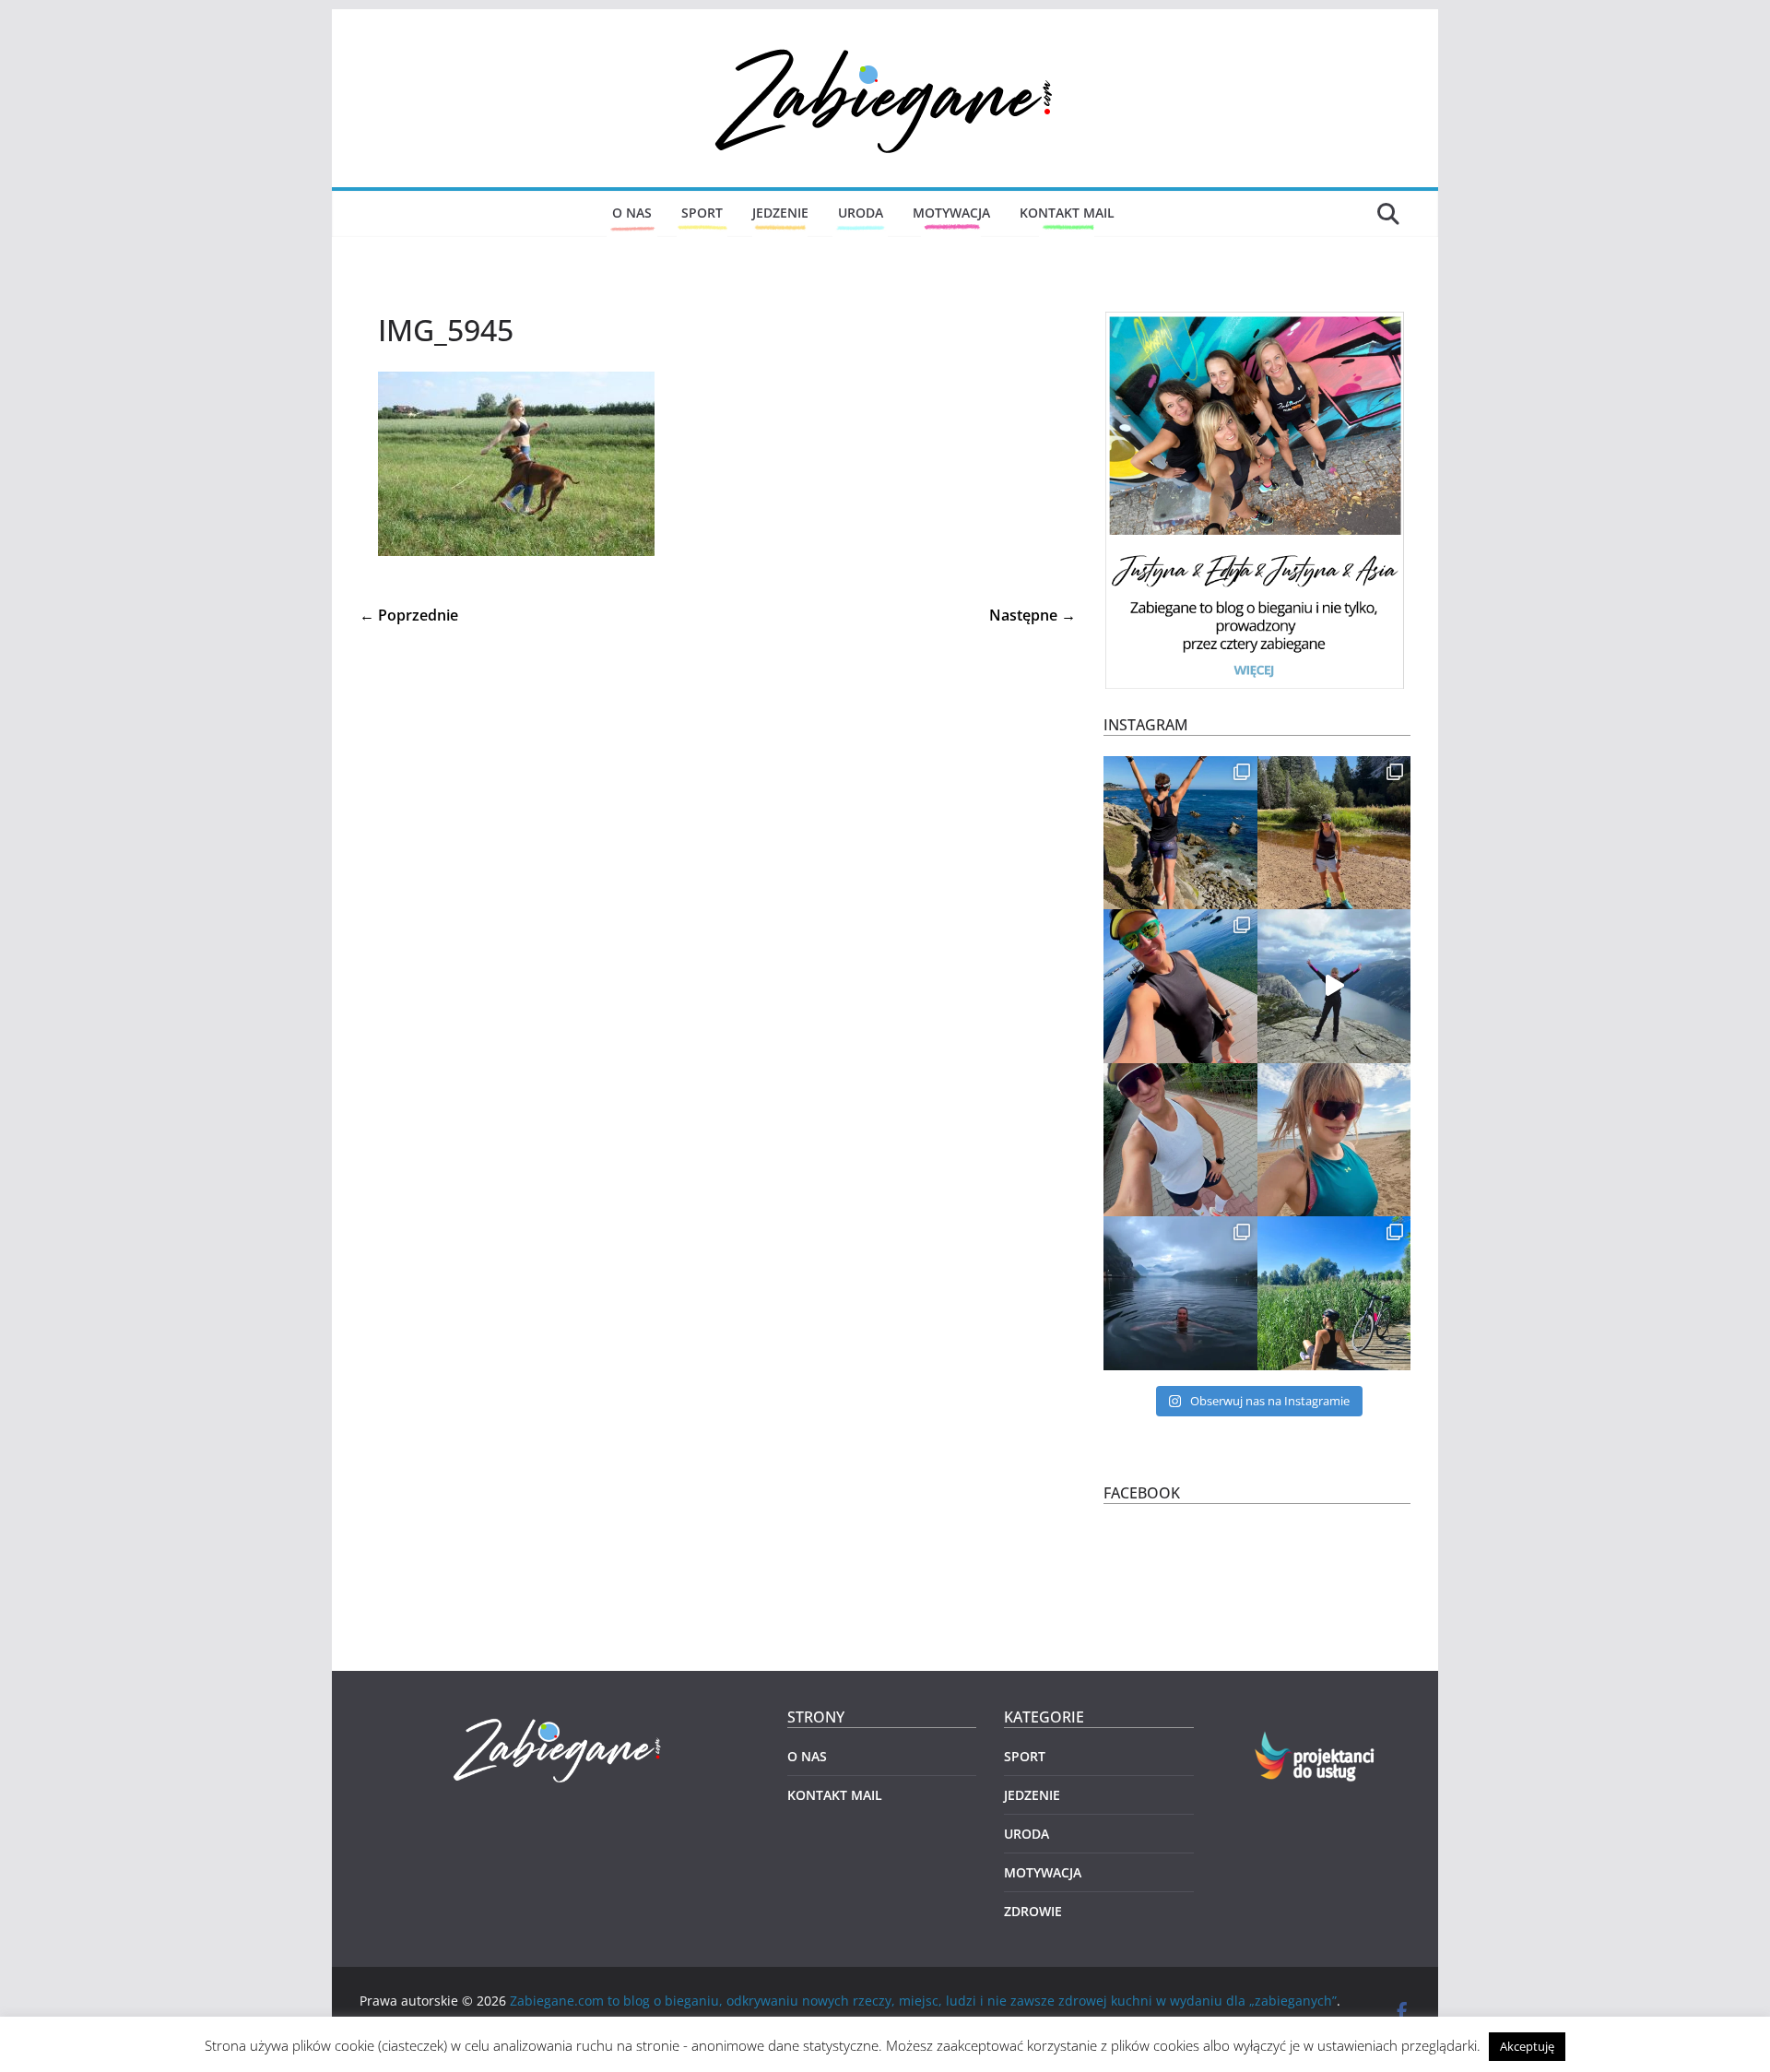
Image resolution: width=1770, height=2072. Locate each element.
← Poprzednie (409, 615)
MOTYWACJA (951, 213)
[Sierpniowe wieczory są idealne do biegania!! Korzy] (1180, 1140)
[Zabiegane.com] (560, 1719)
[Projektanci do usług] (1316, 1742)
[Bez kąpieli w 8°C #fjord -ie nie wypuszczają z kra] (1180, 1293)
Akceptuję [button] (1527, 2046)
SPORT (702, 213)
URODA (861, 213)
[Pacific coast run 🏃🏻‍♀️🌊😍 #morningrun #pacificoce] (1180, 833)
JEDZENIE (780, 213)
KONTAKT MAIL (1067, 213)
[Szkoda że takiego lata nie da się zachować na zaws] (1334, 1293)
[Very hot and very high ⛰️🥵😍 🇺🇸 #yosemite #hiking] (1334, 833)
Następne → (1032, 615)
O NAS (632, 213)
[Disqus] (718, 858)
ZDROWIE (1033, 1911)
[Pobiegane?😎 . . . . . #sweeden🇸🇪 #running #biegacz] (1334, 1140)
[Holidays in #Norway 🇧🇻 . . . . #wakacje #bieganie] (1334, 986)
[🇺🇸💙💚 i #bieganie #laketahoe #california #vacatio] (1180, 986)
